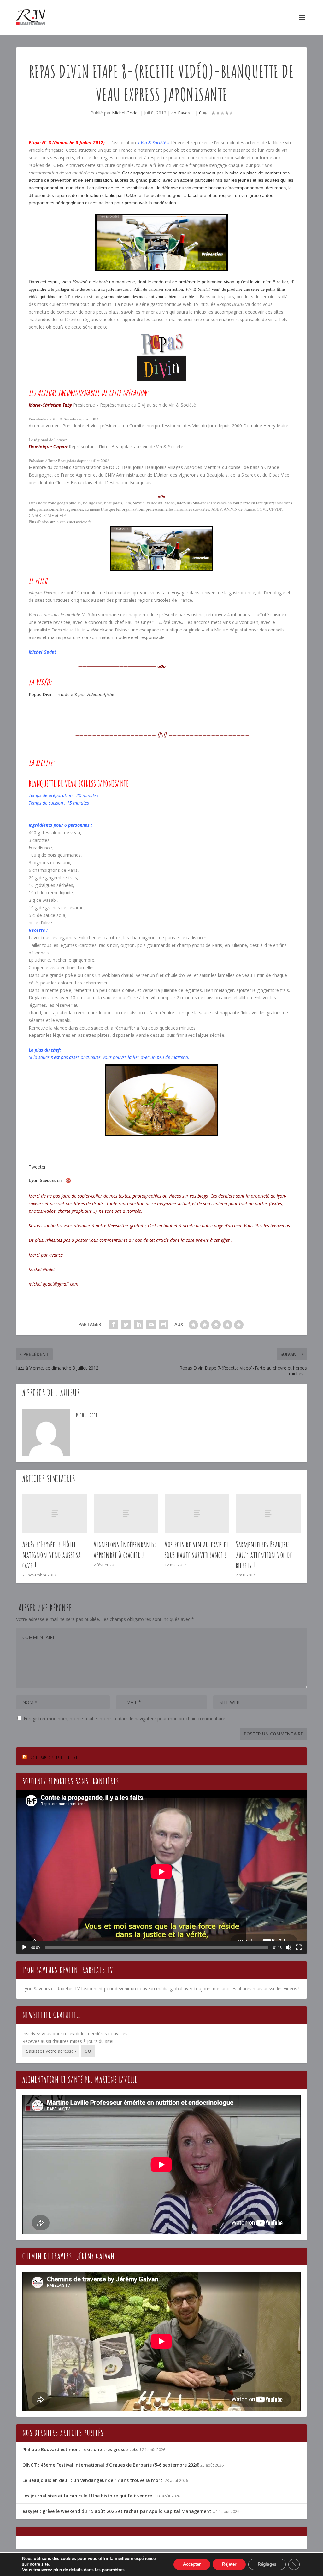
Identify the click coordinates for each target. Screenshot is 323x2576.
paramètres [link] (113, 2570)
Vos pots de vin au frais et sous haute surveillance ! (197, 1549)
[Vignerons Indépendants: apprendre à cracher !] (126, 1514)
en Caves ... (183, 113)
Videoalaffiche (100, 694)
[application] (161, 1872)
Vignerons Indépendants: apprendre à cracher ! (125, 1549)
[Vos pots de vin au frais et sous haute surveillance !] (197, 1514)
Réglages (267, 2564)
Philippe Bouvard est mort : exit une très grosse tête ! (82, 2449)
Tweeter (37, 1167)
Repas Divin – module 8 (53, 694)
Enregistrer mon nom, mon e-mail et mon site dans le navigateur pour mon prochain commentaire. (125, 1719)
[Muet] (289, 1947)
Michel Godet (126, 113)
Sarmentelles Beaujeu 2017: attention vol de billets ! (264, 1555)
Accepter (192, 2564)
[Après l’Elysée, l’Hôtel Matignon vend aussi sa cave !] (55, 1514)
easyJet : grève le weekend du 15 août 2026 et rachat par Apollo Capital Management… (119, 2511)
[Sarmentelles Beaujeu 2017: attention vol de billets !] (268, 1514)
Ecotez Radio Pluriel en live (53, 1757)
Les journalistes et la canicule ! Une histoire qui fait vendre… (89, 2496)
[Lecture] (24, 1947)
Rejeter (229, 2564)
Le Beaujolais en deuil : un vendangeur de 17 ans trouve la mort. (93, 2480)
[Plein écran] (299, 1947)
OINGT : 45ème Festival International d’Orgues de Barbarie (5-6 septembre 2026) (111, 2465)
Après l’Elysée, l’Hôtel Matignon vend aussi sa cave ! (52, 1555)
